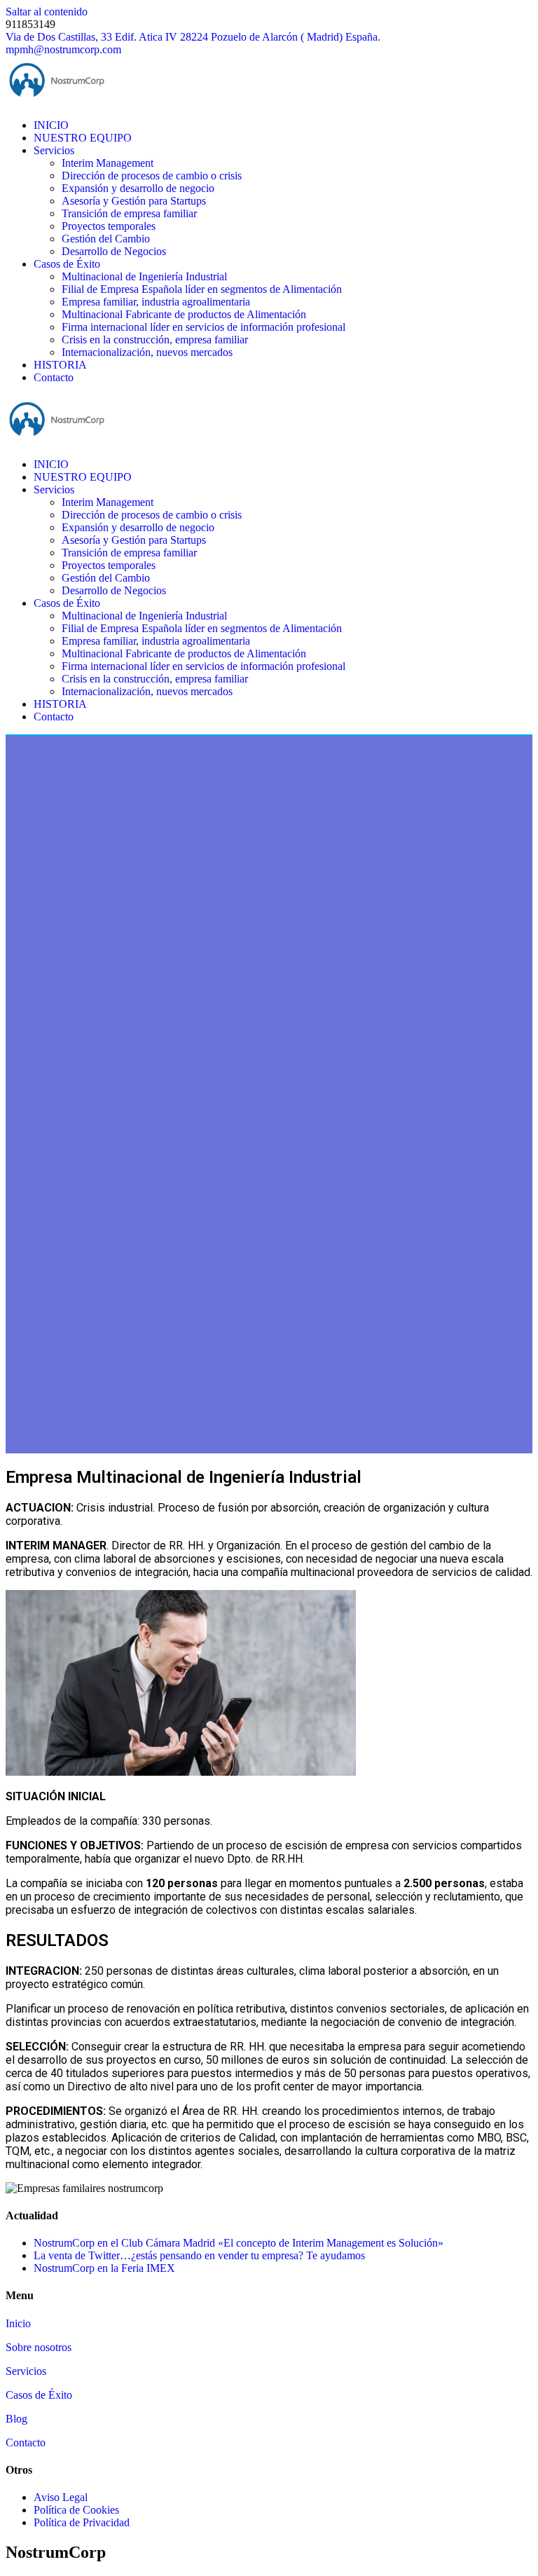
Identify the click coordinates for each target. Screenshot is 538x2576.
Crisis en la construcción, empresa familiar (155, 340)
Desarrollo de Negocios (114, 251)
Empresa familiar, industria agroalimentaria (156, 302)
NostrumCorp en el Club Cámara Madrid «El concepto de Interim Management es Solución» (239, 2243)
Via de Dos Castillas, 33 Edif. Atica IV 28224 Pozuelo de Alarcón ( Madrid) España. (193, 37)
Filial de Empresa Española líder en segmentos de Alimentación (202, 289)
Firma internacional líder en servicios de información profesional (204, 327)
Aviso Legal (61, 2497)
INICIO (51, 125)
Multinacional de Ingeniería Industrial (144, 276)
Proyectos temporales (109, 226)
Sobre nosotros (39, 2347)
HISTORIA (60, 365)
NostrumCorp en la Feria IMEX (104, 2268)
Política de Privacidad (82, 2522)
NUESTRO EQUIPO (83, 138)
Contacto (54, 377)
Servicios (54, 150)
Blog (16, 2419)
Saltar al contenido (47, 12)
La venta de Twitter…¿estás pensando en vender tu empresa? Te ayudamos (199, 2255)
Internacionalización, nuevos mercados (147, 352)
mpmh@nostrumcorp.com (63, 49)
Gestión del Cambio (106, 239)
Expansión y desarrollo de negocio (138, 188)
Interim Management (108, 163)
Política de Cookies (76, 2510)
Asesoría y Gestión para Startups (134, 201)
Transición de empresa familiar (129, 213)
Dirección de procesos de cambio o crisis (152, 176)
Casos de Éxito (67, 264)
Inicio (18, 2323)
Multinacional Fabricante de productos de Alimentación (184, 314)
